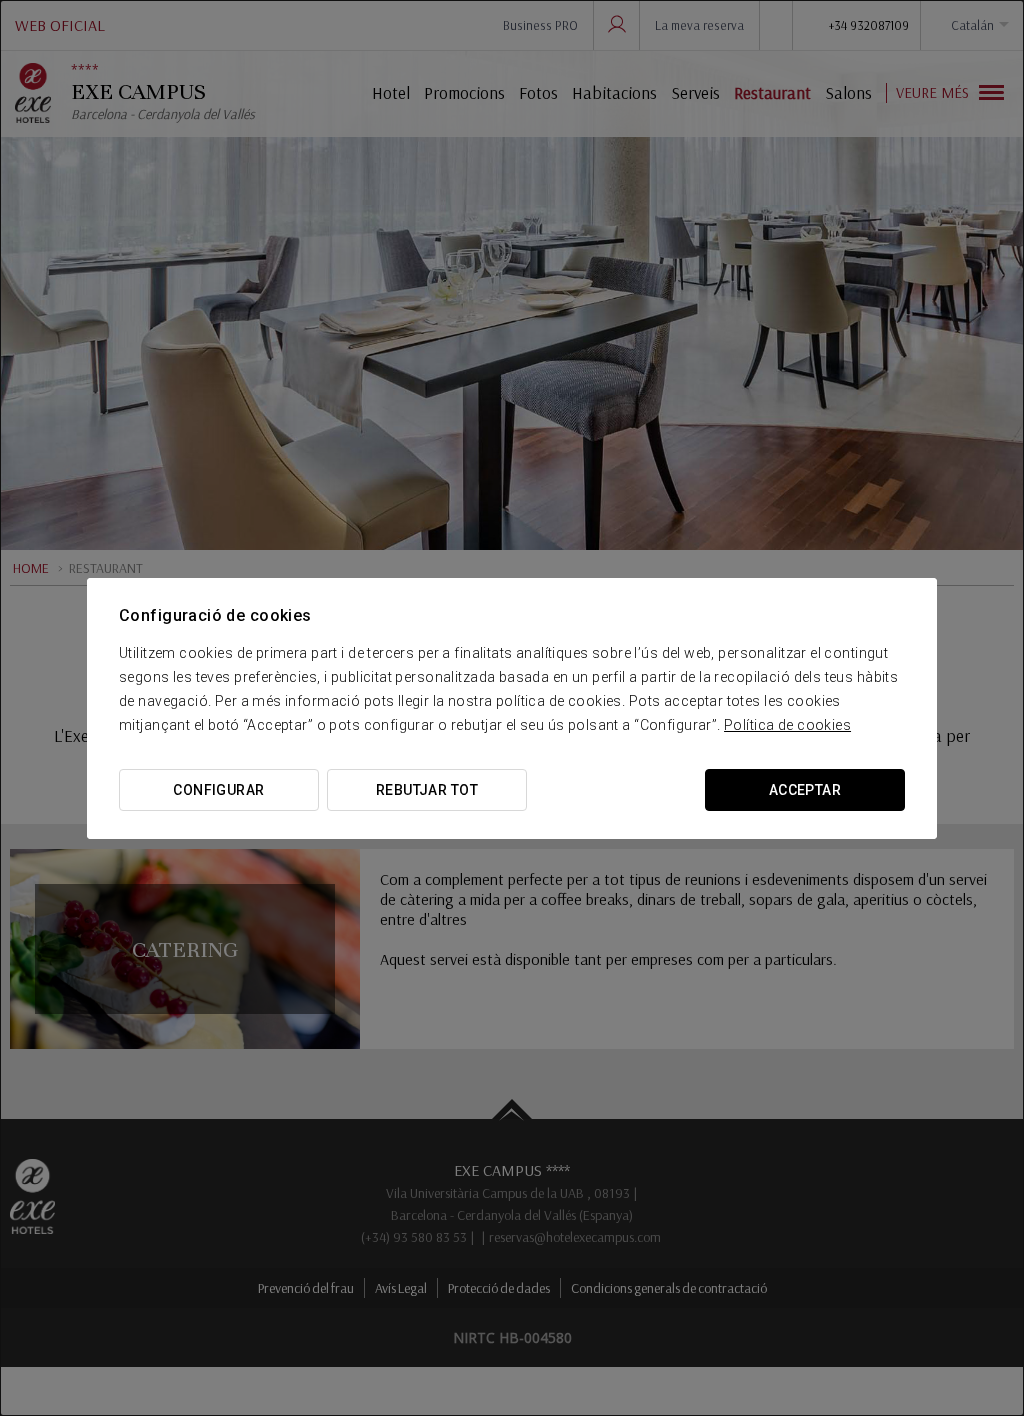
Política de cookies (787, 725)
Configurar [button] (218, 790)
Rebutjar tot (427, 790)
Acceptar (805, 790)
